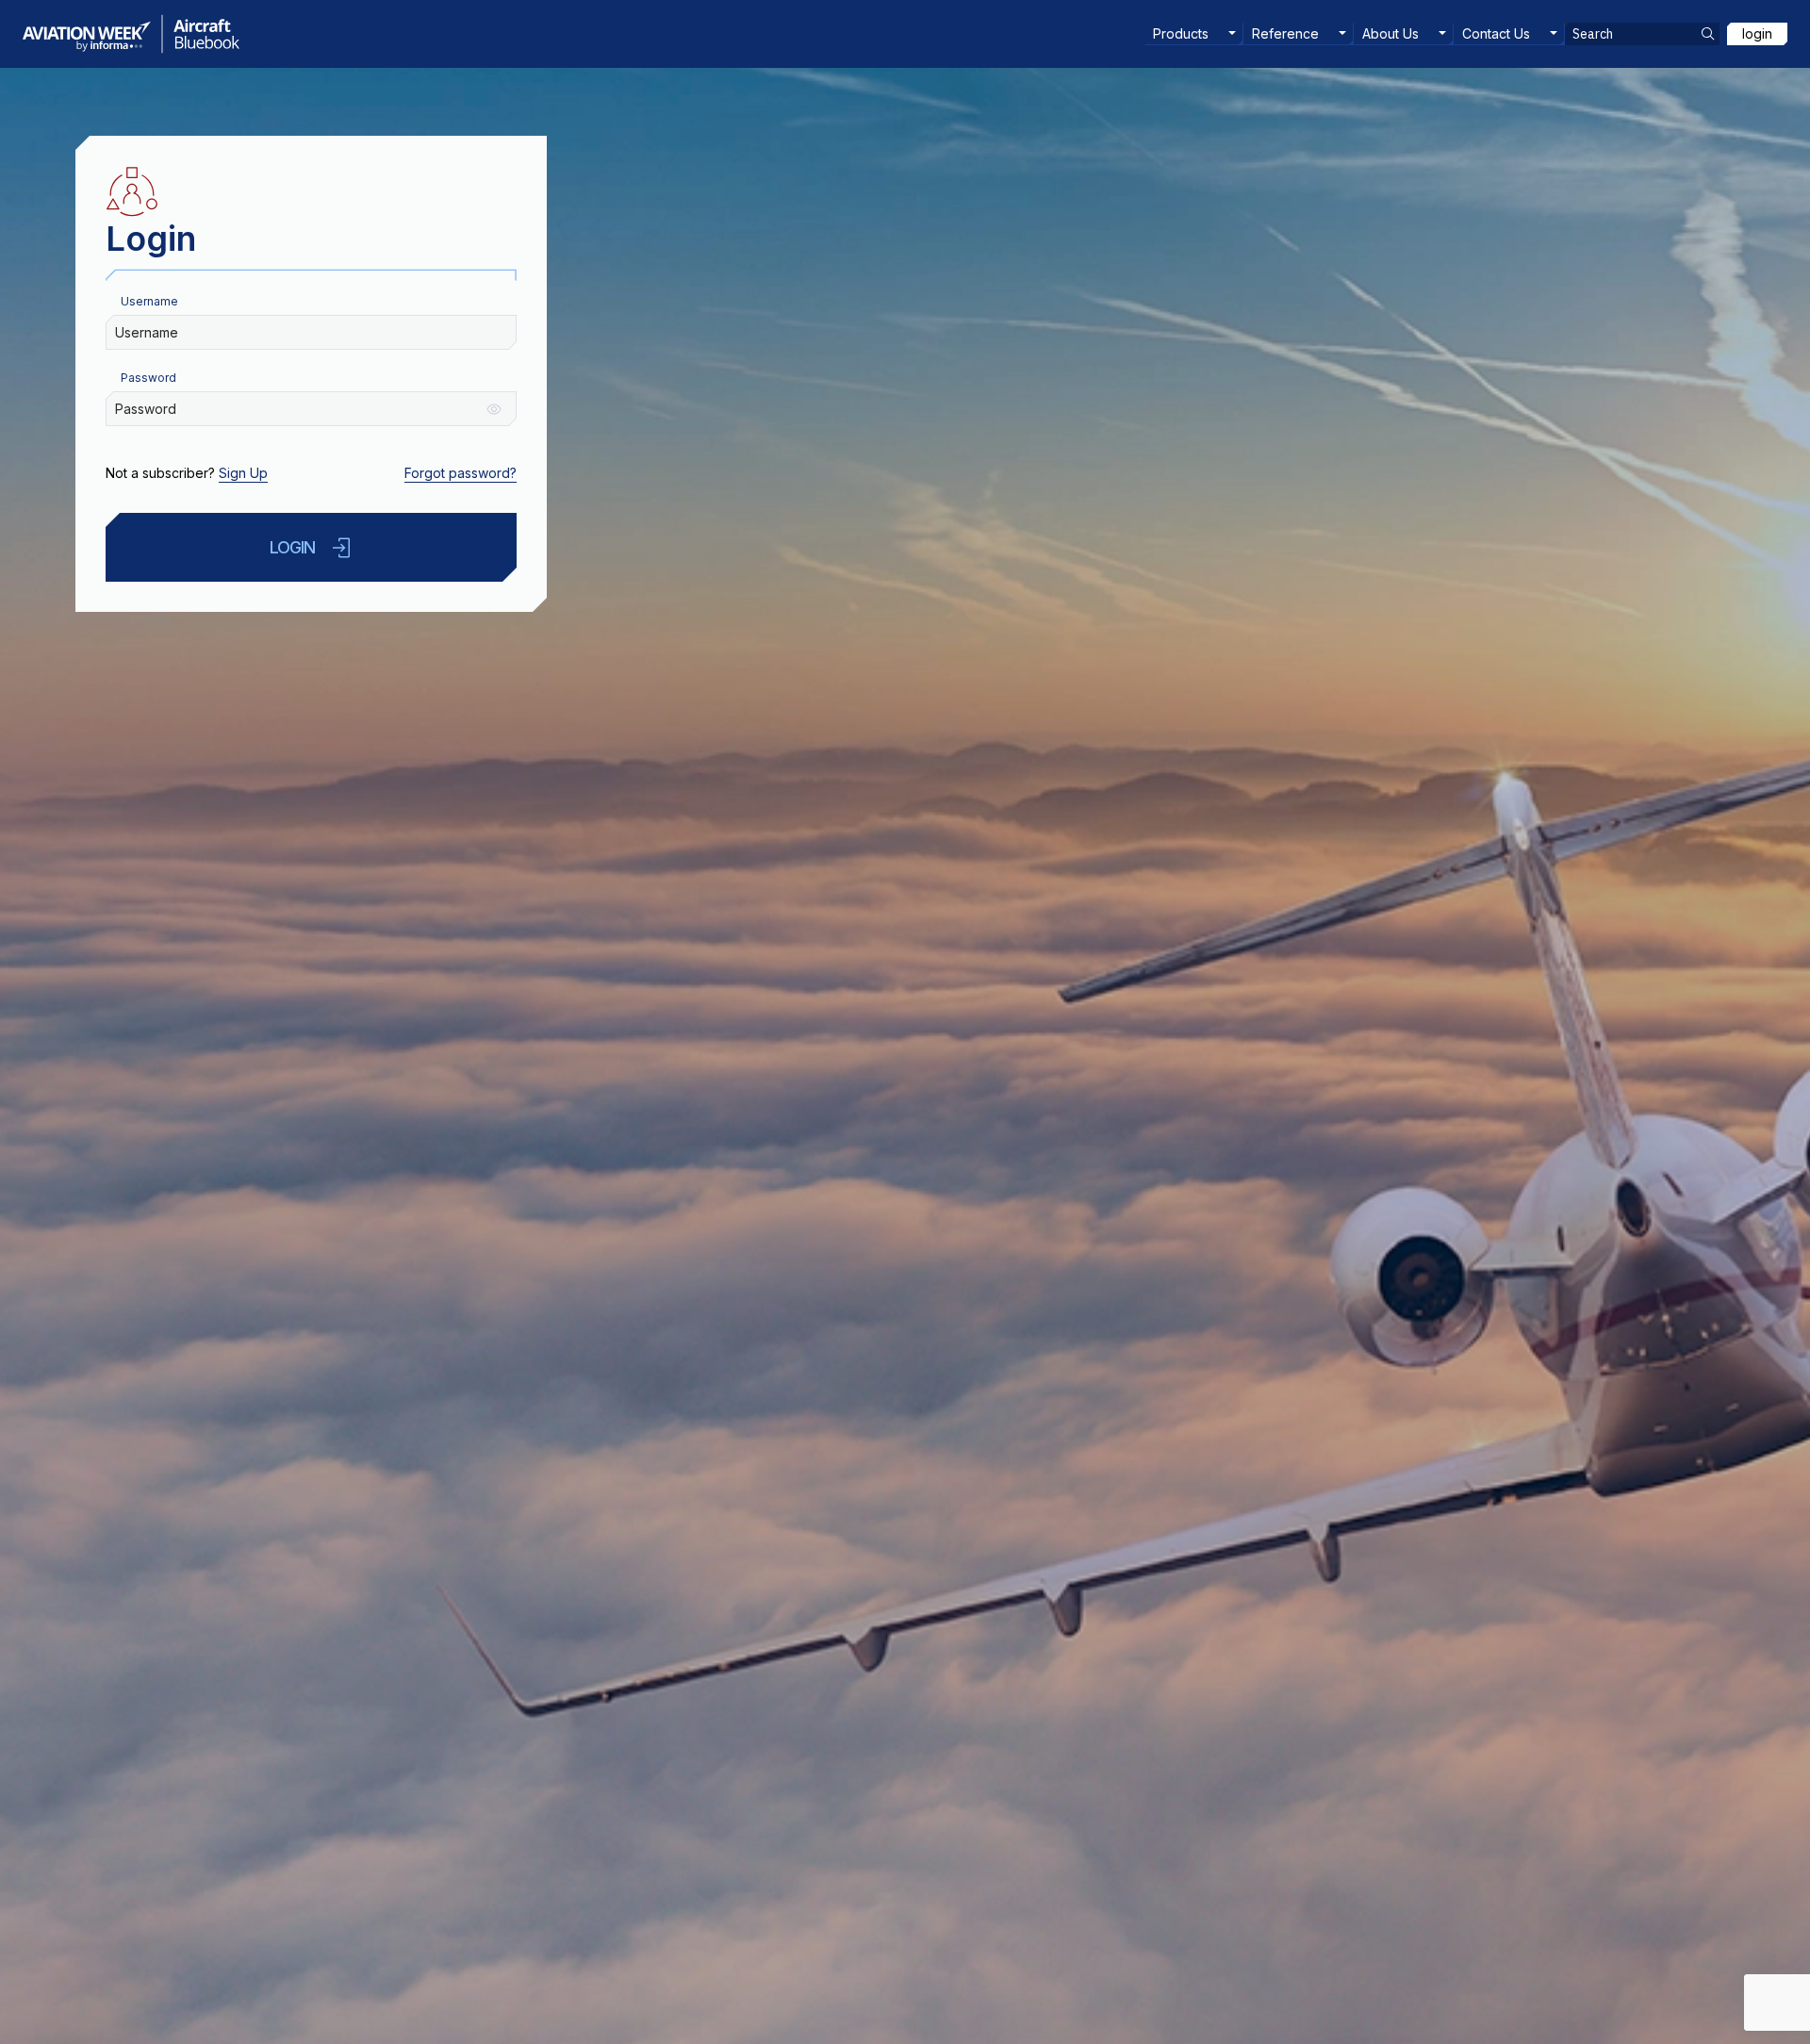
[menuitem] (1194, 34)
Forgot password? (461, 473)
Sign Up (243, 473)
